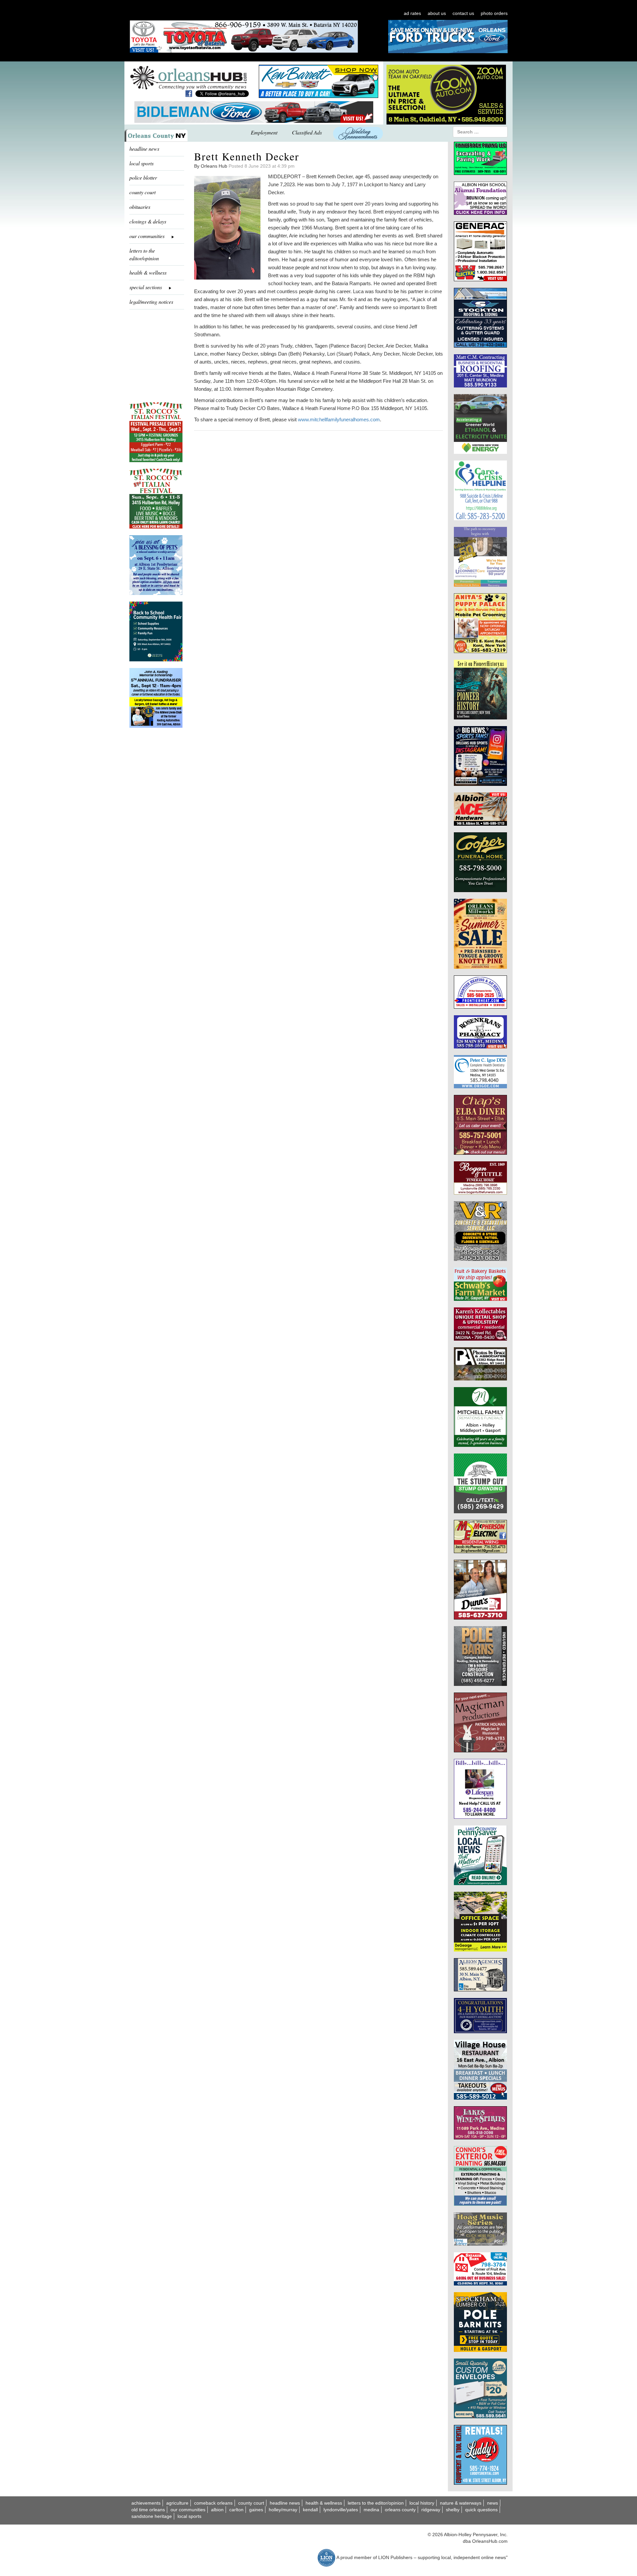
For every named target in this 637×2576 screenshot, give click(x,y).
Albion (217, 2510)
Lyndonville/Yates (341, 2510)
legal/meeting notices (151, 302)
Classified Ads (307, 132)
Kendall (310, 2510)
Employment (264, 132)
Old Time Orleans (148, 2510)
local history (422, 2503)
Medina (371, 2510)
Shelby (453, 2510)
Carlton (236, 2510)
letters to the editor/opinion (144, 254)
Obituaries (140, 207)
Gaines (256, 2510)
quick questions (481, 2510)
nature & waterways (461, 2503)
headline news (144, 149)
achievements (146, 2503)
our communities (188, 2510)
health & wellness (148, 272)
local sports (142, 163)
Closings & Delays (148, 221)
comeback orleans (213, 2503)
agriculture (177, 2503)
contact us (463, 13)
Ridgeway (431, 2510)
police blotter (143, 177)
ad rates (412, 13)
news (493, 2503)
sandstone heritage (152, 2516)
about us (437, 13)
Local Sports (189, 2516)
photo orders (494, 13)
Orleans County (400, 2510)
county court (142, 192)
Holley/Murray (283, 2510)
